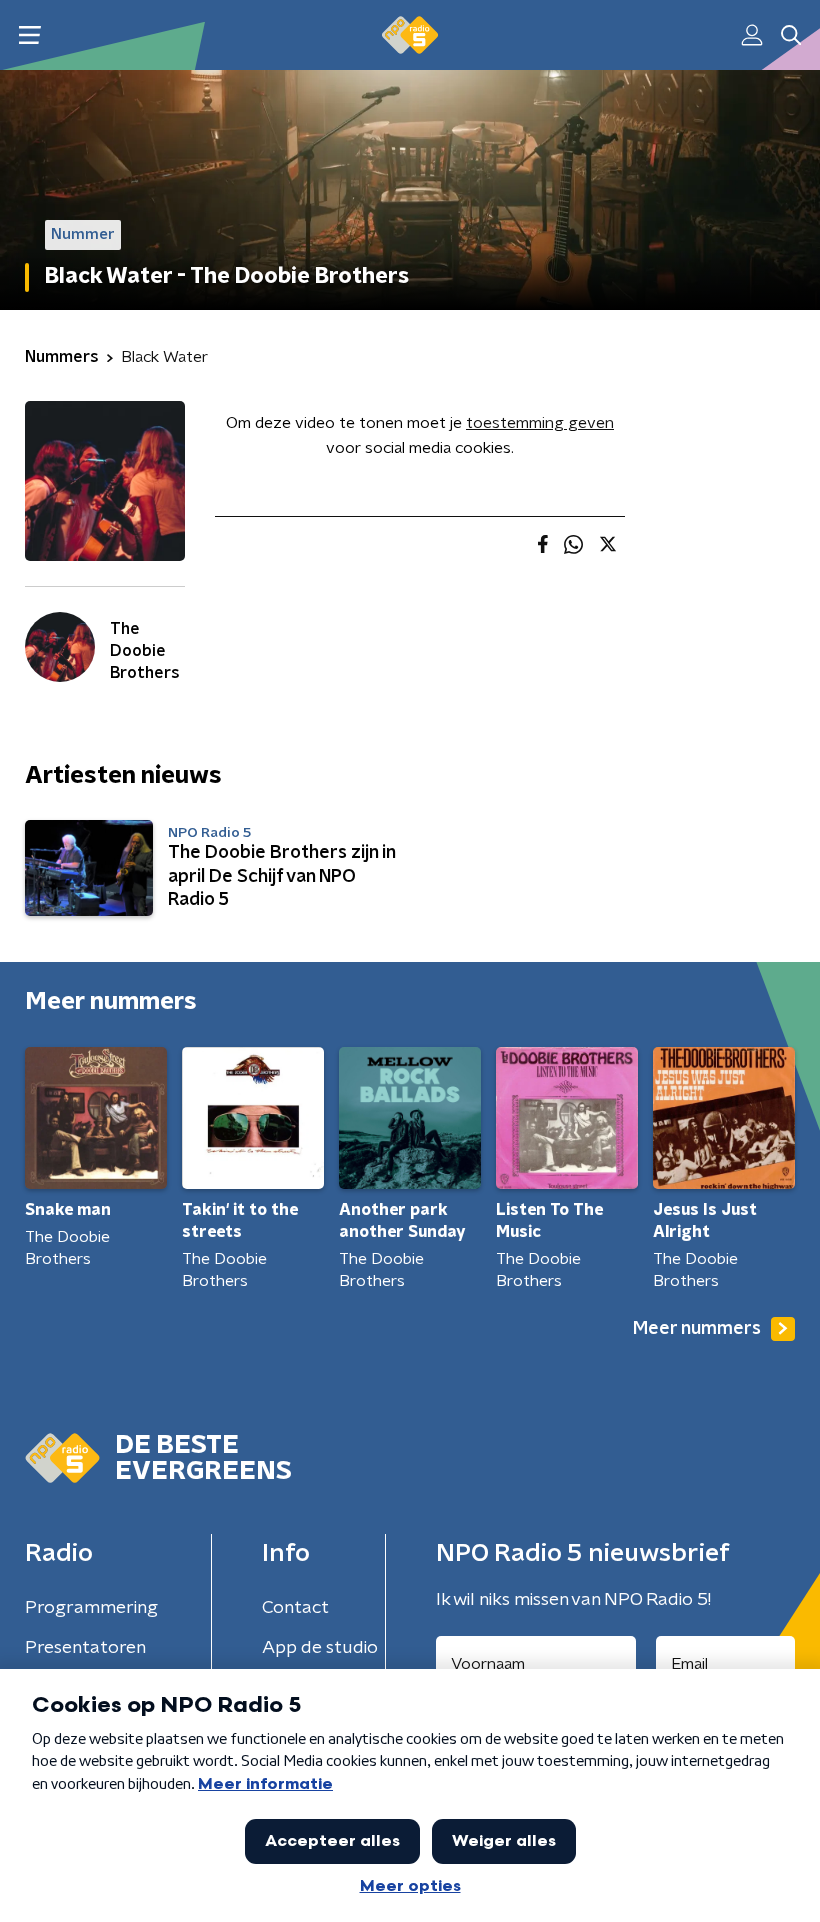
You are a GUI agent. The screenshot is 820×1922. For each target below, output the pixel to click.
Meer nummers (697, 1329)
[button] (29, 35)
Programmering (91, 1608)
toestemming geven (540, 423)
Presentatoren (85, 1648)
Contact (295, 1608)
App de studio (320, 1648)
